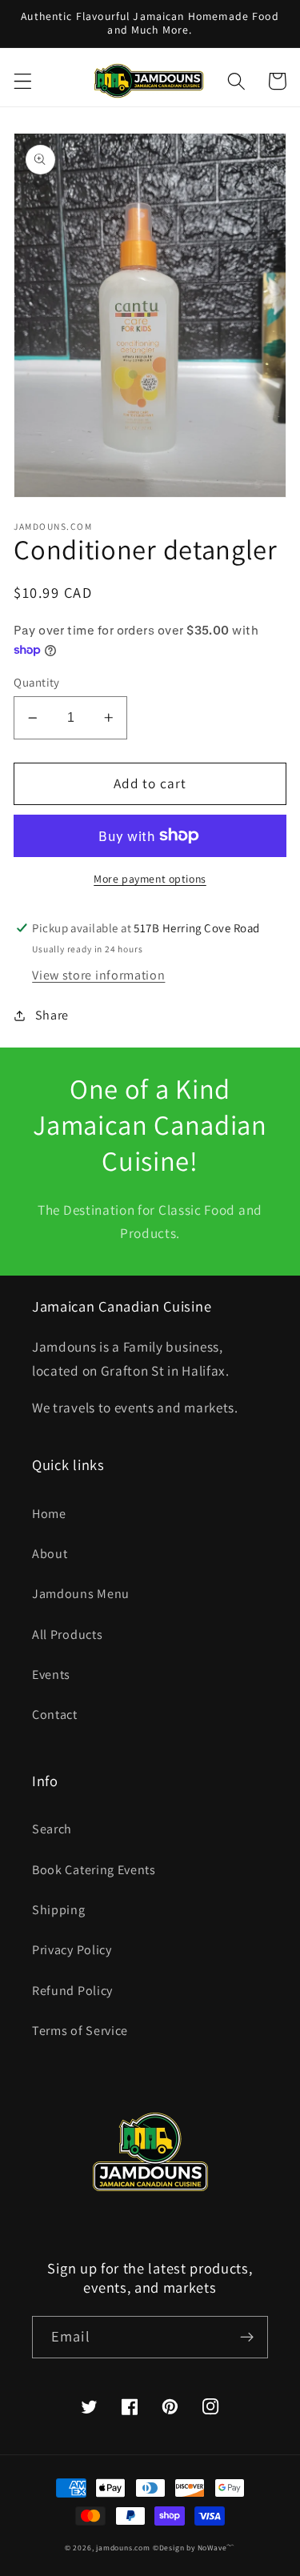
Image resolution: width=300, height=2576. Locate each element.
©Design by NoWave (190, 2548)
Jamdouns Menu (81, 1594)
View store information (98, 975)
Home (49, 1514)
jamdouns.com (123, 2548)
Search (52, 1829)
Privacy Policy (72, 1950)
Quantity (37, 682)
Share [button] (52, 1015)
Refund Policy (72, 1991)
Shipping (59, 1910)
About (50, 1554)
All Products (67, 1635)
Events (51, 1675)
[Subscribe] (247, 2338)
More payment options (150, 879)
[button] (23, 81)
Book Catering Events (94, 1870)
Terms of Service (80, 2031)
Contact (55, 1715)
